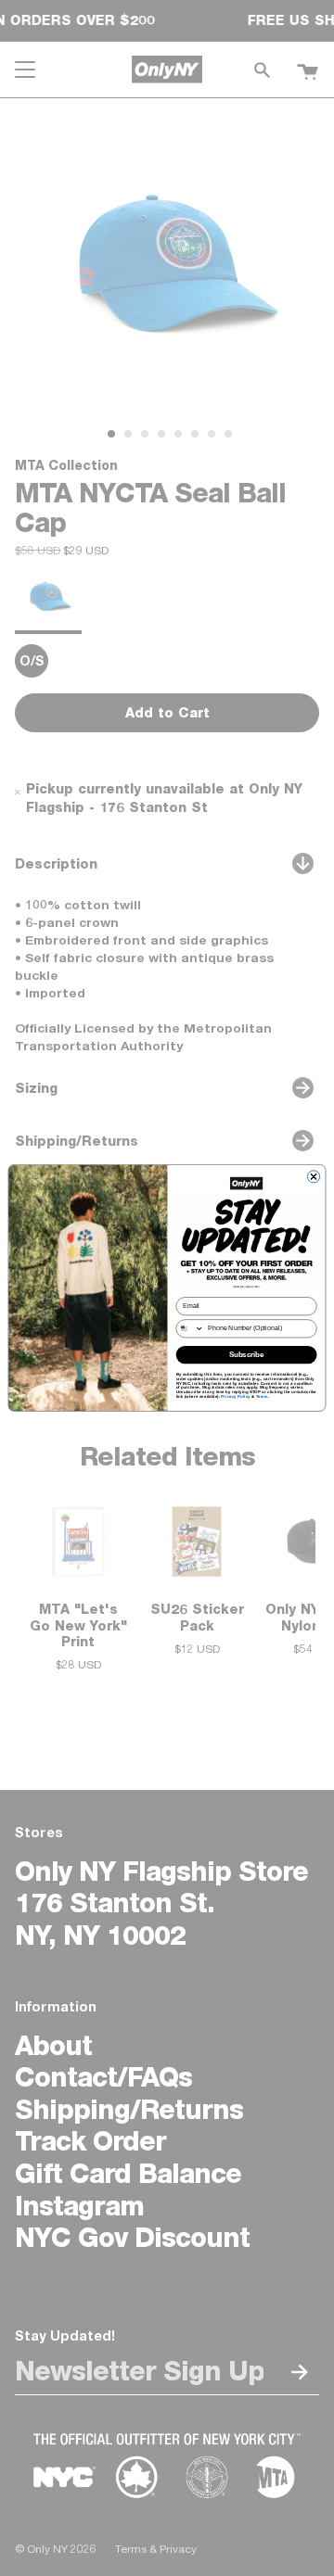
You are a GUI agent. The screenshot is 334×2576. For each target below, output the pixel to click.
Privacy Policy (236, 1396)
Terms (262, 1396)
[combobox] (190, 1329)
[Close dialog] (313, 1177)
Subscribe (247, 1355)
